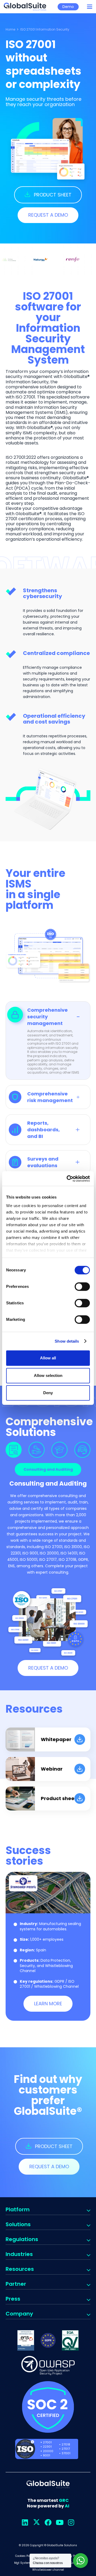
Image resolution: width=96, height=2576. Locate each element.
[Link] (48, 1739)
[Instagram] (71, 2522)
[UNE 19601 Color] (70, 2340)
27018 (66, 2444)
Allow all (48, 1358)
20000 (48, 2451)
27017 (66, 2449)
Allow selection (48, 1375)
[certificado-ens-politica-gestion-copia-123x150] (26, 2340)
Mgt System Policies (28, 2563)
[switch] (82, 1287)
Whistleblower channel (48, 2570)
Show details (67, 1341)
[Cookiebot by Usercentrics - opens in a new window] (68, 1179)
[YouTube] (60, 2522)
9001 (47, 2455)
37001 (66, 2453)
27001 (47, 2442)
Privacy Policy (72, 2556)
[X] (36, 2522)
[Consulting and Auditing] (14, 1450)
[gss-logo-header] (25, 7)
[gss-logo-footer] (48, 2484)
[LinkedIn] (25, 2522)
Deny (48, 1393)
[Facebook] (48, 2522)
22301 (47, 2447)
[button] (90, 7)
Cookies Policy (25, 2556)
